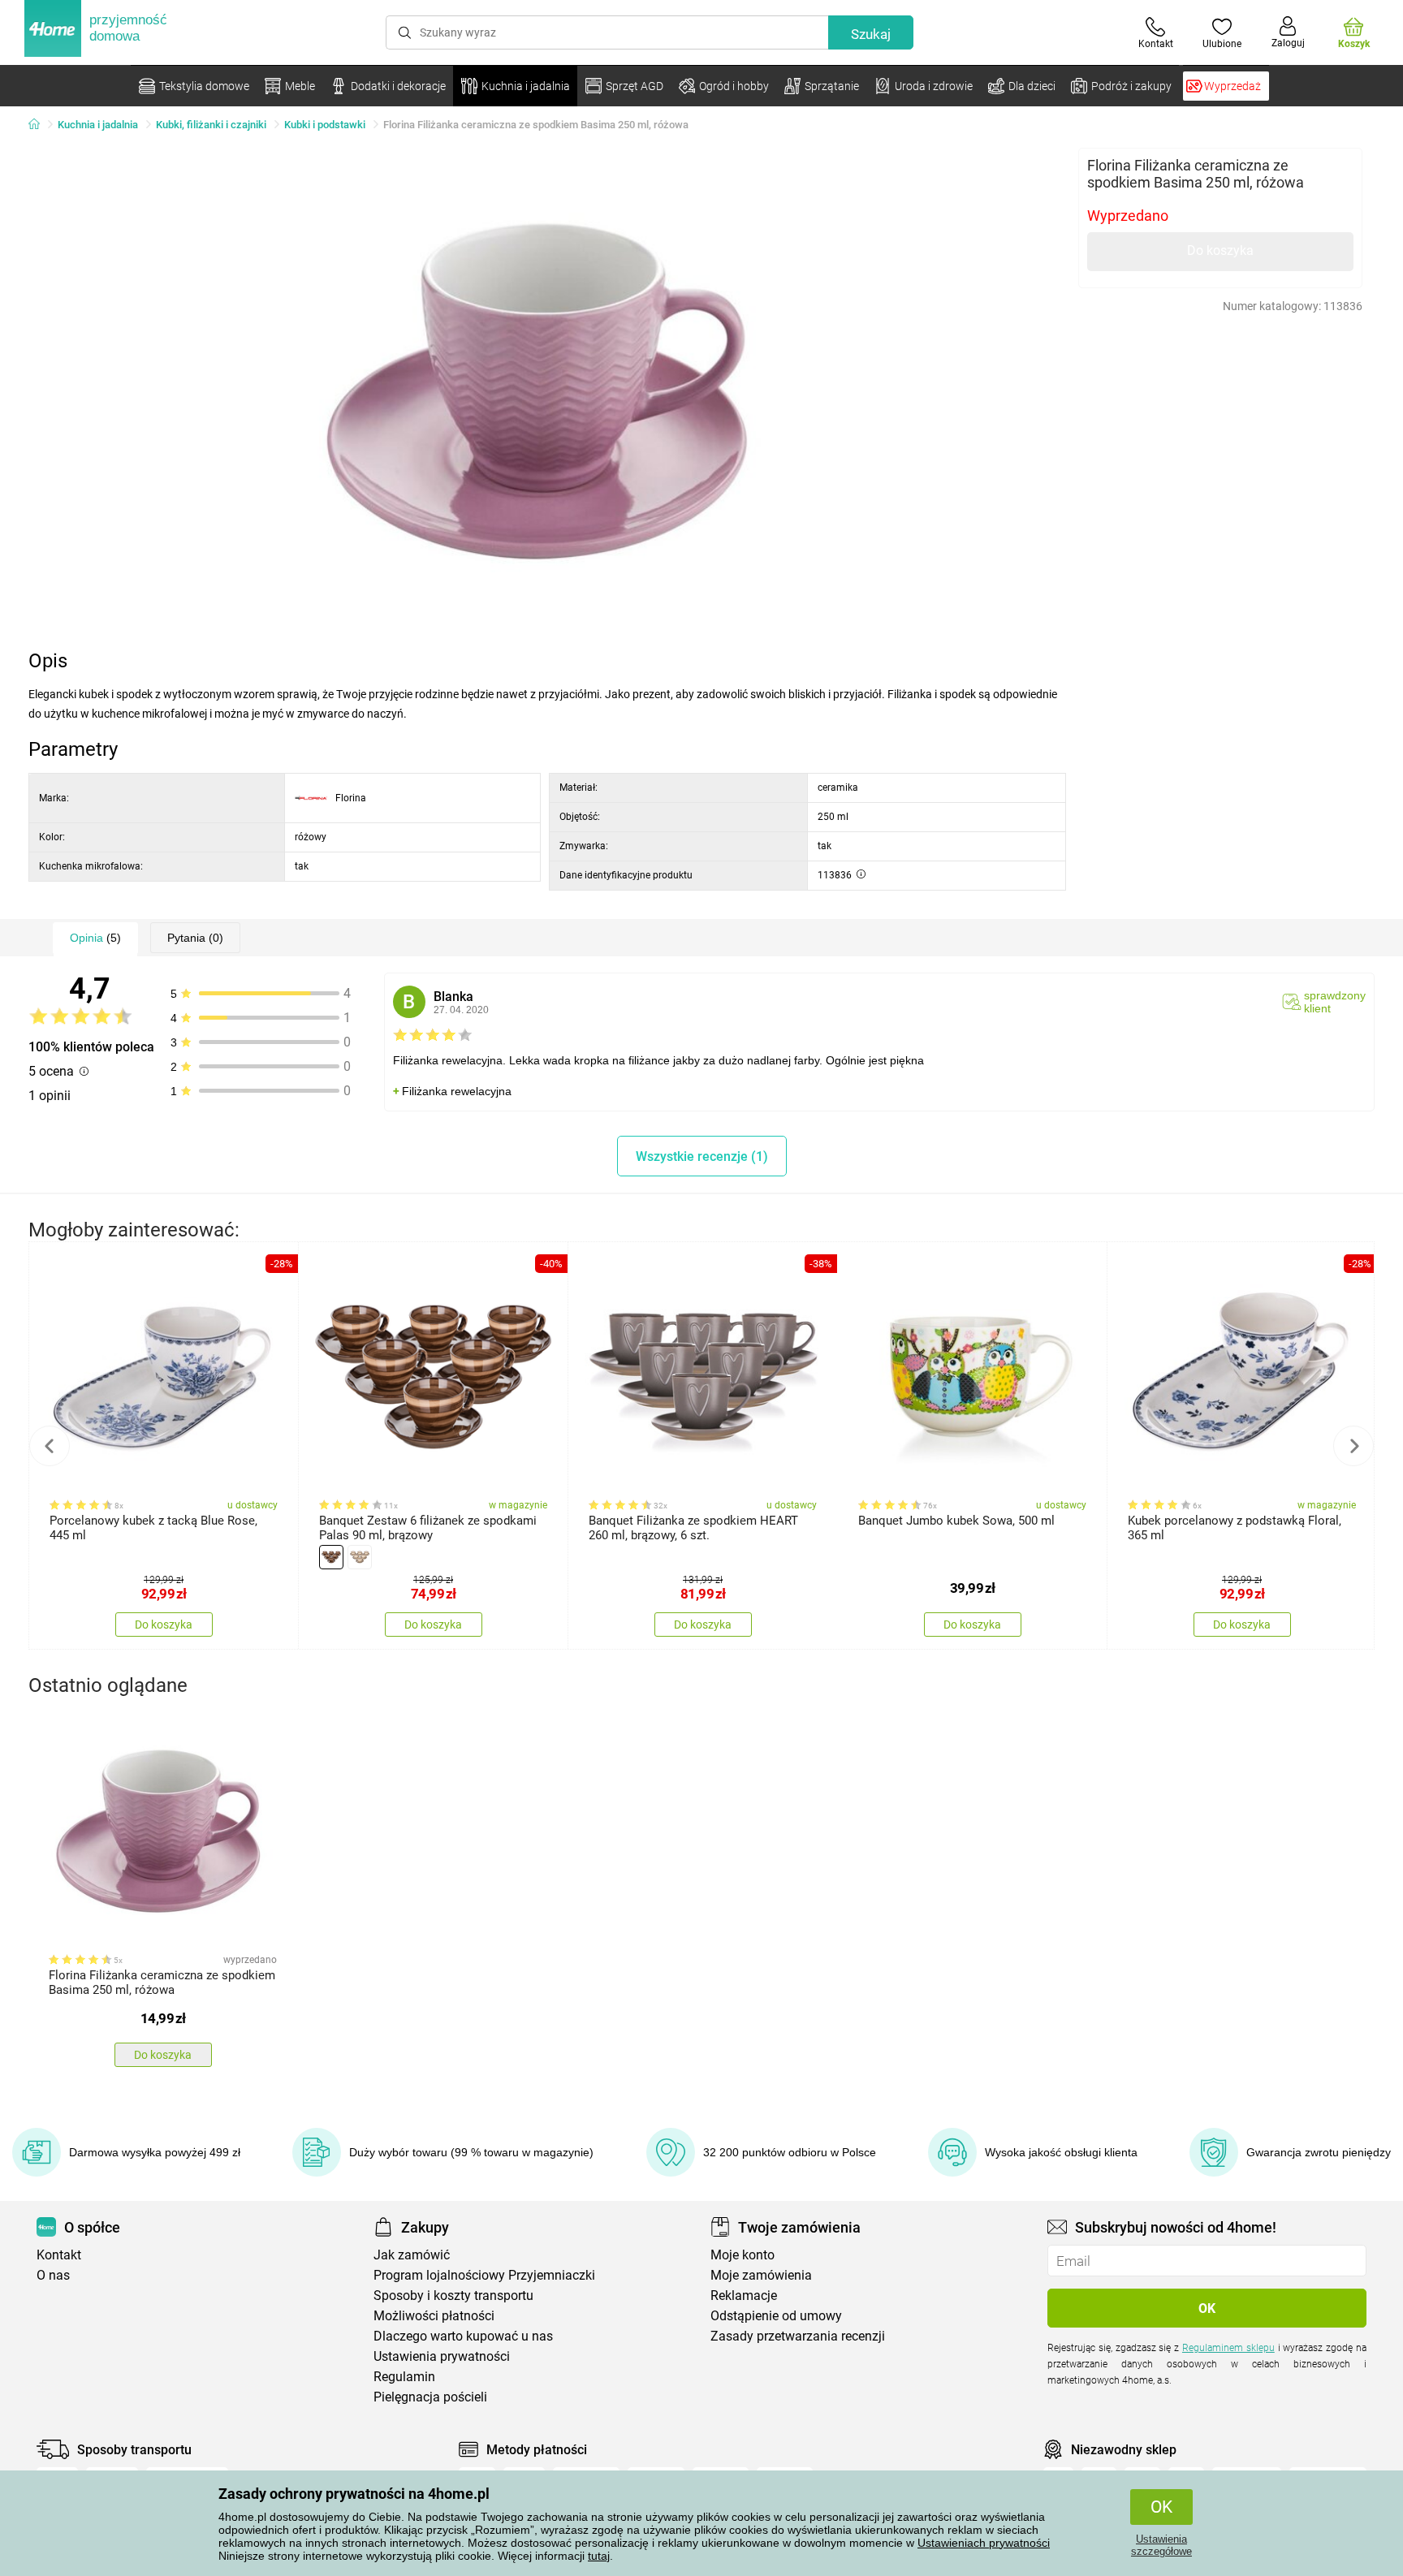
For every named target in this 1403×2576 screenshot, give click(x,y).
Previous (50, 1446)
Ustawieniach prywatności (984, 2543)
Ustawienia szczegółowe (1161, 2545)
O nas (53, 2275)
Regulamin (404, 2377)
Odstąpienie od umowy (776, 2316)
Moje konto (743, 2255)
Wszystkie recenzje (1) (702, 1156)
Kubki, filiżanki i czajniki (211, 125)
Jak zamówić (412, 2255)
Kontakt (59, 2255)
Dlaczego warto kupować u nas (463, 2336)
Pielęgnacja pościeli (430, 2397)
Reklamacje (744, 2296)
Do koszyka (1220, 250)
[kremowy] (360, 1557)
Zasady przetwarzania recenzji (798, 2336)
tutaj (599, 2556)
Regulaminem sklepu (1228, 2348)
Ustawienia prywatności (442, 2356)
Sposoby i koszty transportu (453, 2296)
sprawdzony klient (1335, 1002)
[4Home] (40, 125)
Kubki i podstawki (325, 125)
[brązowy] (331, 1557)
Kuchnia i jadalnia (98, 125)
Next (1353, 1446)
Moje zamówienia (761, 2275)
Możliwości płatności (434, 2316)
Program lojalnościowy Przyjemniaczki (484, 2275)
